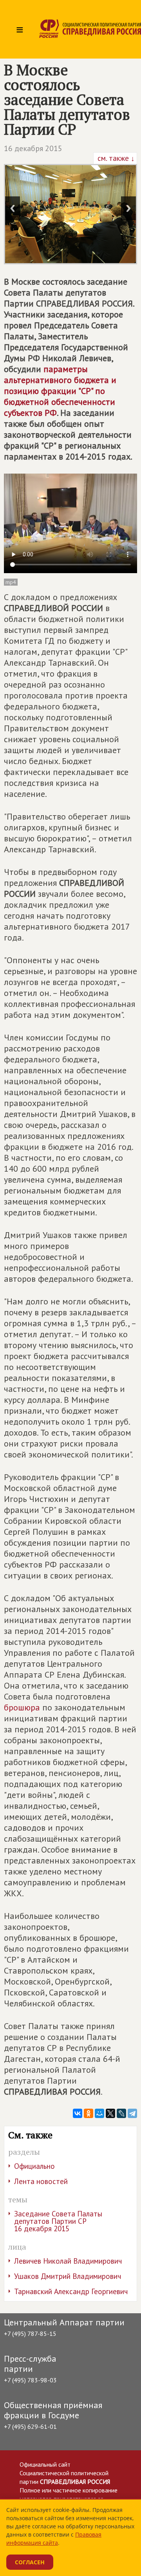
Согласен (30, 2562)
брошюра (22, 1707)
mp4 (11, 582)
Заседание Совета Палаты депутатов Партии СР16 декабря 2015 (58, 2221)
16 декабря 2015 (33, 148)
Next (128, 208)
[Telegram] (132, 2113)
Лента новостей (41, 2181)
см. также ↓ (115, 158)
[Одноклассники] (89, 2113)
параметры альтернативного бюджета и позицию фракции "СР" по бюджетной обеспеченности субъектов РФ (60, 391)
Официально (34, 2166)
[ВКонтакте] (78, 2113)
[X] (110, 2113)
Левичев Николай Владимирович (68, 2261)
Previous (13, 208)
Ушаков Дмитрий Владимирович (68, 2276)
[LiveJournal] (121, 2113)
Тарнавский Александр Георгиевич (71, 2291)
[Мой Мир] (99, 2113)
